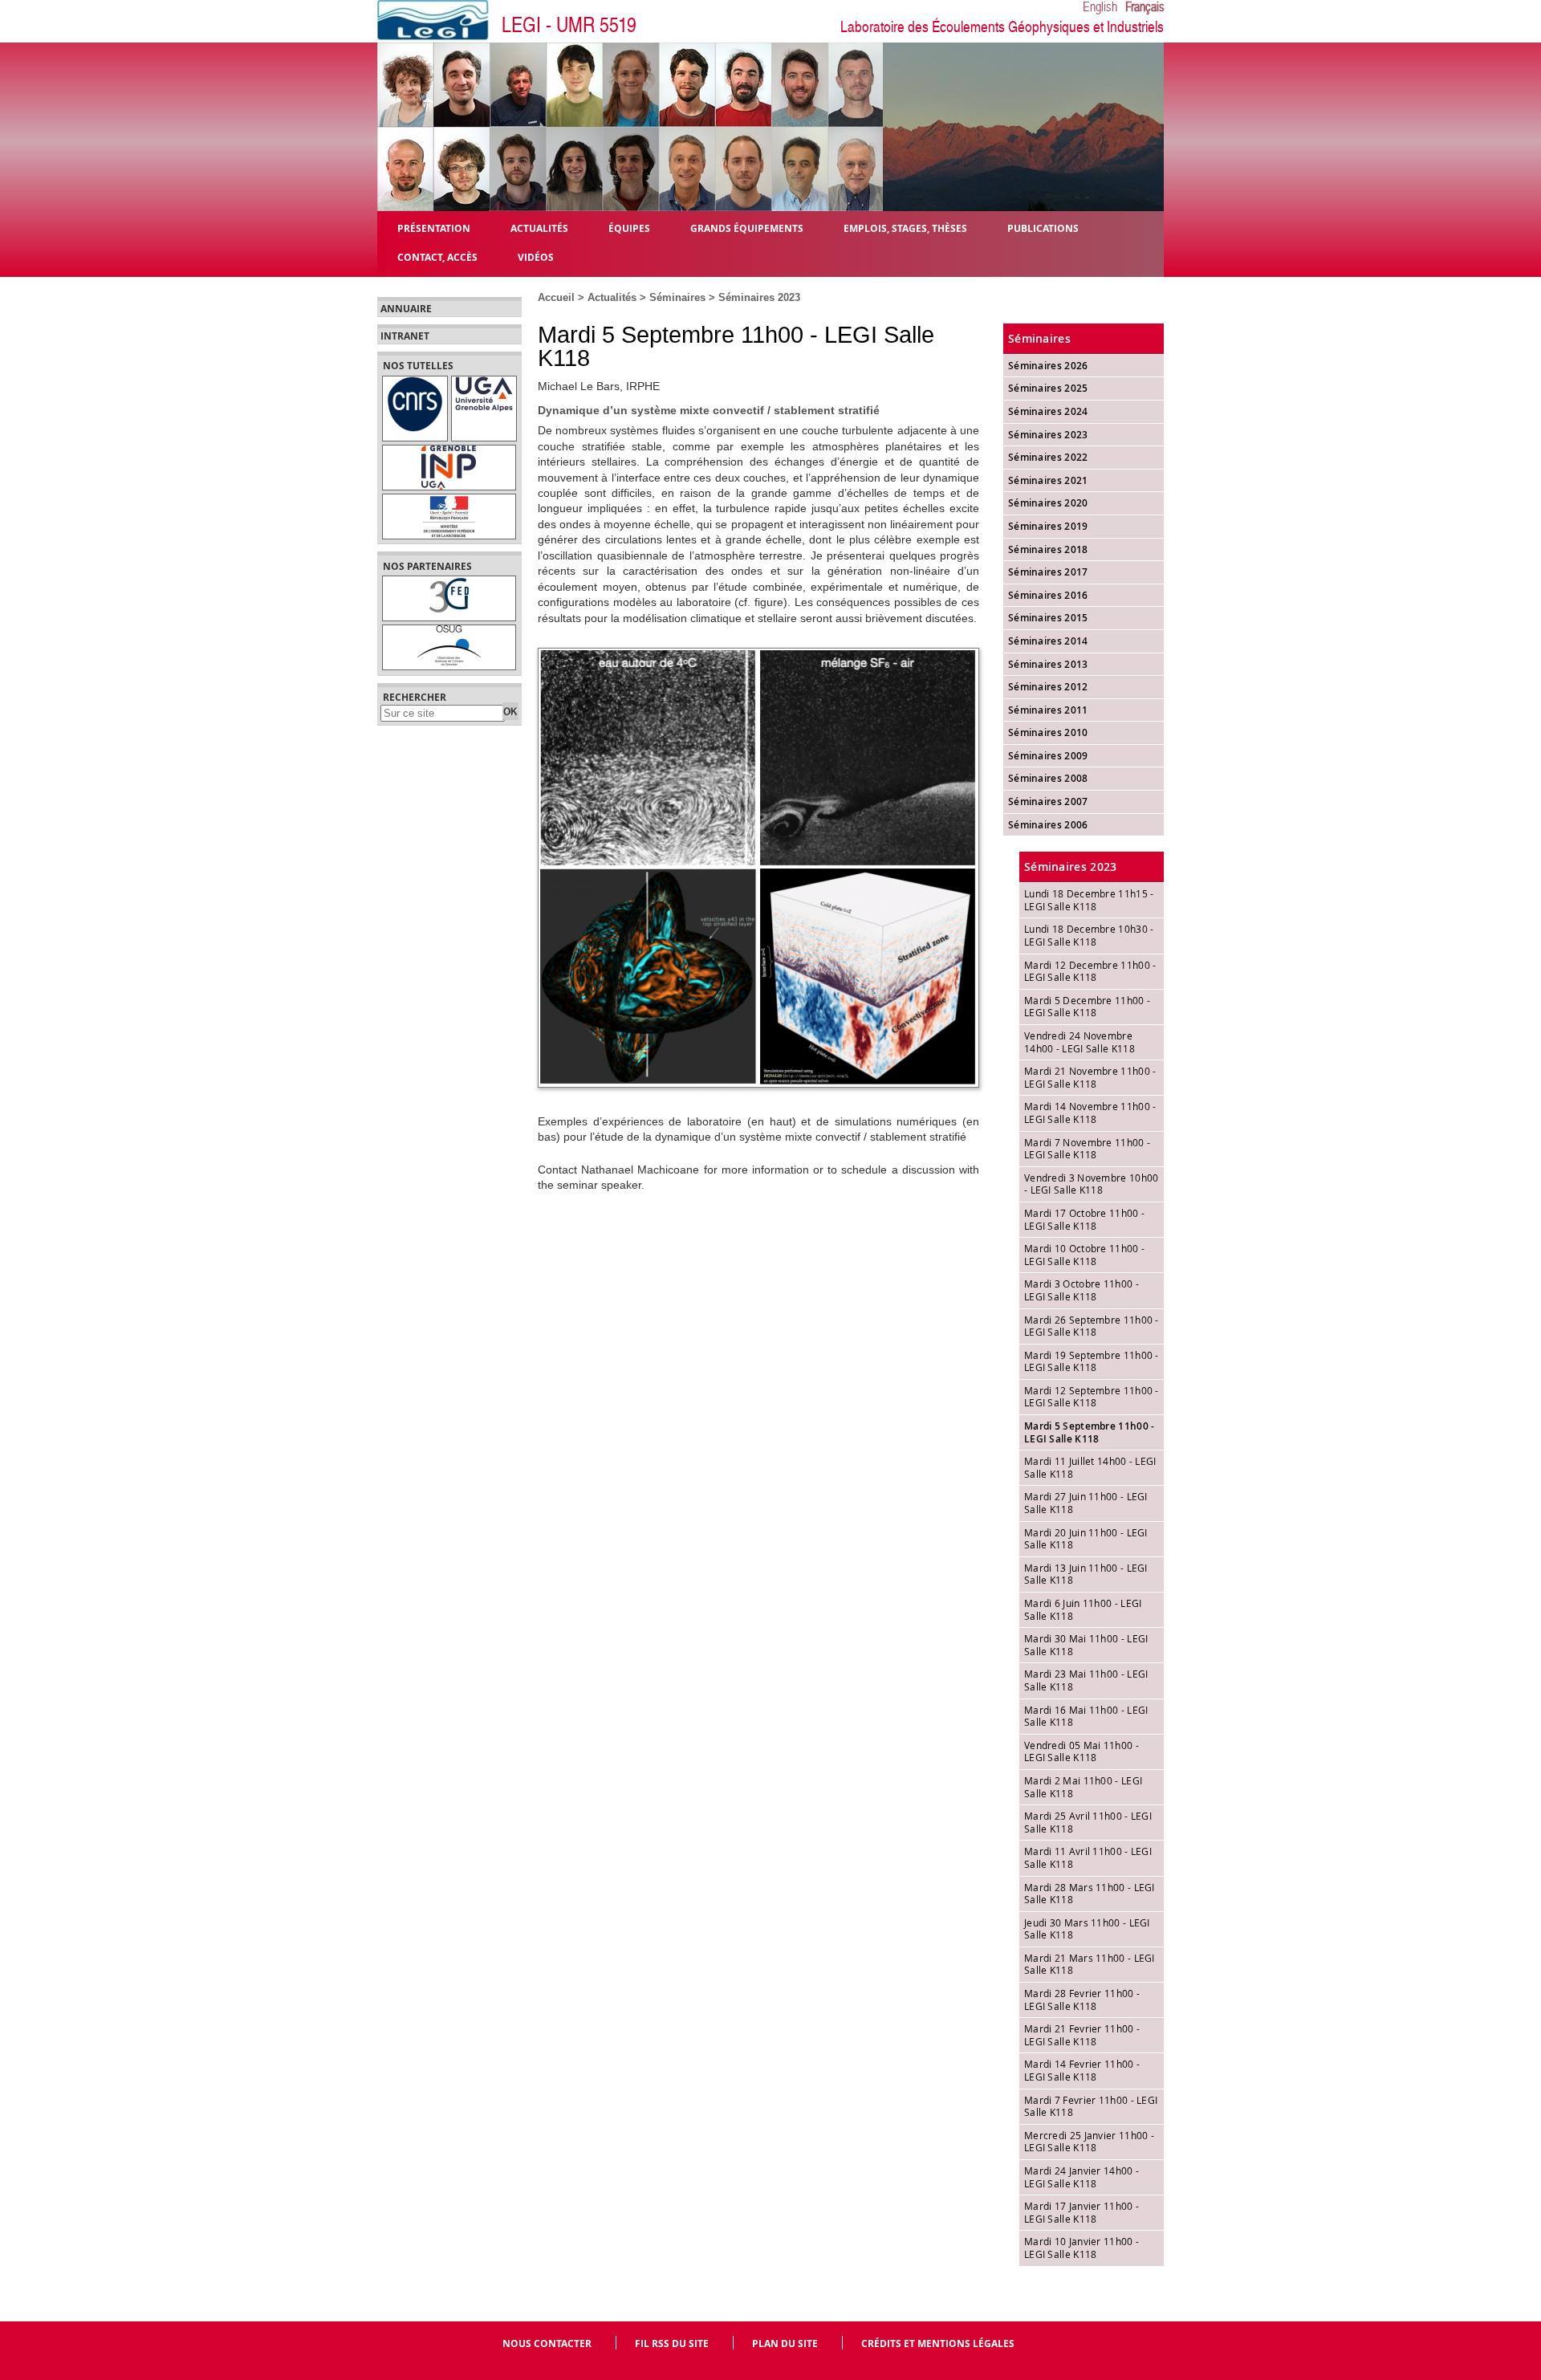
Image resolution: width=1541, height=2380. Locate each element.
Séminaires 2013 (1048, 664)
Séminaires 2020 (1048, 503)
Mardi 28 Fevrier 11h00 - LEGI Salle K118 (1082, 2000)
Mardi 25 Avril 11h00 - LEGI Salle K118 (1088, 1822)
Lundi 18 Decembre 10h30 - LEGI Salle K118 (1089, 935)
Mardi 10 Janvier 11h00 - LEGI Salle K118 (1082, 2248)
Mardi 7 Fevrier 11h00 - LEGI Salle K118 (1091, 2106)
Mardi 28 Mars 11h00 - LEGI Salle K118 (1090, 1894)
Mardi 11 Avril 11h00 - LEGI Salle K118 (1088, 1857)
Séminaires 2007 (1048, 801)
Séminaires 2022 (1048, 457)
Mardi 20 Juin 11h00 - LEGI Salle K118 (1086, 1539)
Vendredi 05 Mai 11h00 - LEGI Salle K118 (1082, 1751)
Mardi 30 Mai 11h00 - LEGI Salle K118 (1086, 1645)
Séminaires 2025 (1048, 388)
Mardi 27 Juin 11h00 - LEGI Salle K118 (1086, 1503)
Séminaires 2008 (1048, 778)
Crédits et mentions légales (938, 2343)
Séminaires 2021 (1048, 480)
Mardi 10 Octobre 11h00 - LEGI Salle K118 (1084, 1255)
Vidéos (536, 256)
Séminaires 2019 (1048, 526)
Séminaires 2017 (1048, 572)
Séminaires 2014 (1048, 641)
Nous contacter (547, 2343)
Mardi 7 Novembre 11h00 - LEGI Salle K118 (1087, 1149)
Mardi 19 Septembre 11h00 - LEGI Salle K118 (1092, 1361)
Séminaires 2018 (1048, 549)
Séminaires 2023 (759, 297)
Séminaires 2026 (1048, 366)
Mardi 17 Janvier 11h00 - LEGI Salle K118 (1082, 2212)
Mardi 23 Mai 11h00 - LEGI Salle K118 (1086, 1680)
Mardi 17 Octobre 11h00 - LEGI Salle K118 (1084, 1219)
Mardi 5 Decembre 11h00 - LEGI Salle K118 (1087, 1007)
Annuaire (406, 309)
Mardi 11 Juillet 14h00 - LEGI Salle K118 (1090, 1467)
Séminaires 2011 (1048, 710)
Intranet (405, 336)
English (1100, 7)
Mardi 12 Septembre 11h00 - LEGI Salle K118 (1092, 1397)
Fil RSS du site (672, 2343)
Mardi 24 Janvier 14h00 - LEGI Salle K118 (1082, 2177)
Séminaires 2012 (1048, 687)
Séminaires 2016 (1048, 595)
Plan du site (785, 2343)
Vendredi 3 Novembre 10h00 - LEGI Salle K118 (1092, 1184)
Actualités (612, 297)
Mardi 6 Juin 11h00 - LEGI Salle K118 (1083, 1609)
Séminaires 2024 (1048, 411)
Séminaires (677, 297)
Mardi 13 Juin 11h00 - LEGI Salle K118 (1086, 1574)
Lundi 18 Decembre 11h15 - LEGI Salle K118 (1089, 900)
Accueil (556, 297)
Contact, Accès (437, 256)
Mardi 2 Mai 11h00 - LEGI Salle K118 (1083, 1787)
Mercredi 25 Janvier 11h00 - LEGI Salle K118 (1089, 2142)
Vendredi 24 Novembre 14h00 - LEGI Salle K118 (1080, 1042)
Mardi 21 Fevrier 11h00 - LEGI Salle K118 (1082, 2035)
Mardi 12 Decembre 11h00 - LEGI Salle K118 (1090, 971)
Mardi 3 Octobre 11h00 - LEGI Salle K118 (1082, 1290)
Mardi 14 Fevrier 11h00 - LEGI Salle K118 (1082, 2070)
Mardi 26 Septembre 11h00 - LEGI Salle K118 (1092, 1326)
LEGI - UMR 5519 (569, 25)
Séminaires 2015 (1048, 618)
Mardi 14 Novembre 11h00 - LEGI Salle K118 (1090, 1113)
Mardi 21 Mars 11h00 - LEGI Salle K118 (1090, 1964)
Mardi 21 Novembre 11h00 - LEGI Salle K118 (1090, 1077)
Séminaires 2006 (1048, 825)
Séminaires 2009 (1048, 756)
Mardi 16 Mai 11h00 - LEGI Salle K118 (1086, 1716)
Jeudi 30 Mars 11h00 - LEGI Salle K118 (1087, 1929)
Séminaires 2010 (1048, 732)
